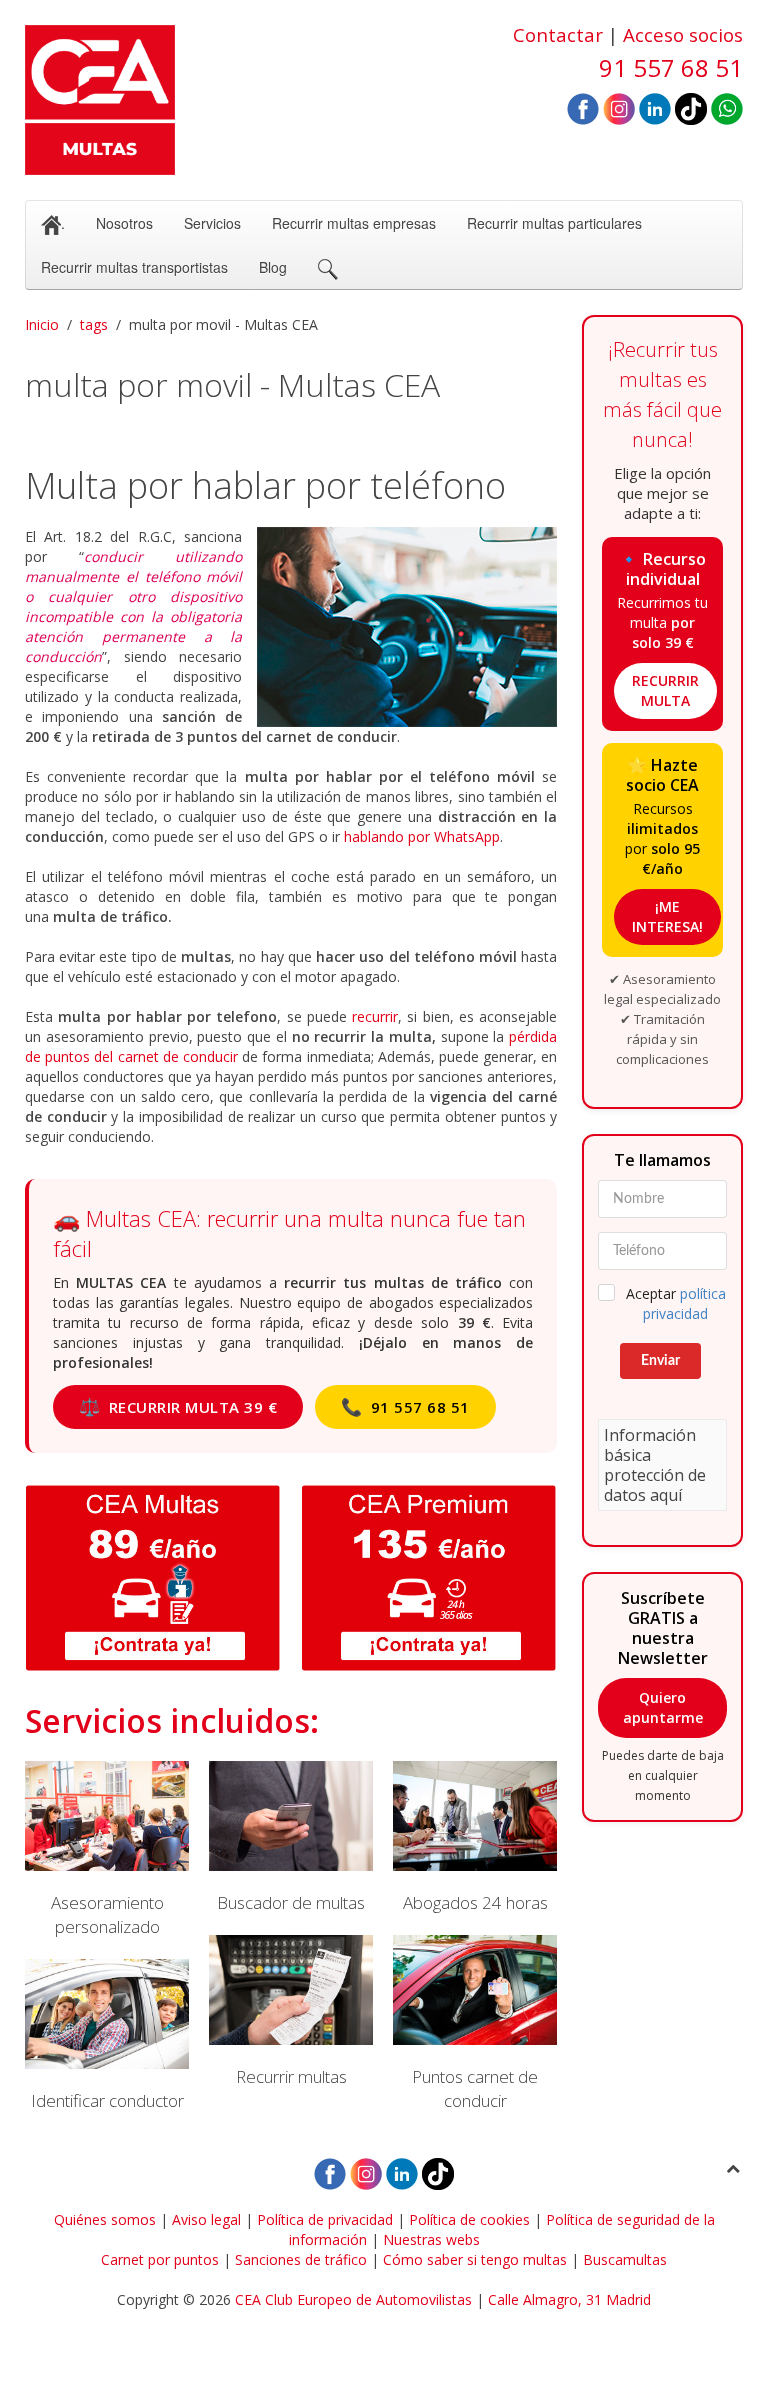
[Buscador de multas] (291, 1838)
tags (94, 324)
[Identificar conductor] (107, 2036)
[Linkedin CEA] (655, 107)
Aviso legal (206, 2219)
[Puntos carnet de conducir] (475, 2024)
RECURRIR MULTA (665, 690)
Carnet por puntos (160, 2259)
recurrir (375, 1016)
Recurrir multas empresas (354, 223)
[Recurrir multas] (291, 2012)
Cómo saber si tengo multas (475, 2259)
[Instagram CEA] (619, 107)
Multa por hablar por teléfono (265, 485)
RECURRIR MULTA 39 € (178, 1406)
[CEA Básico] (153, 1578)
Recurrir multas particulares (554, 223)
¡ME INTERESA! (667, 916)
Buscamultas (625, 2259)
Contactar (558, 34)
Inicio (42, 324)
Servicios (212, 223)
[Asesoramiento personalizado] (107, 1850)
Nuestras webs (431, 2239)
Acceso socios (683, 34)
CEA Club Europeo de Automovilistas (353, 2299)
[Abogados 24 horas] (475, 1838)
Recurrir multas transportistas (134, 267)
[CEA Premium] (429, 1578)
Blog (273, 267)
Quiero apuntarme (663, 1707)
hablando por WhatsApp (422, 836)
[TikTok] (691, 107)
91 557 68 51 (405, 1406)
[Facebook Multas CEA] (583, 107)
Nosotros (124, 223)
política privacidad (684, 1303)
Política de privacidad (325, 2219)
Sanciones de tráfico (301, 2259)
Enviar (660, 1361)
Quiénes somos (105, 2219)
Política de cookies (469, 2219)
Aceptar (676, 1303)
